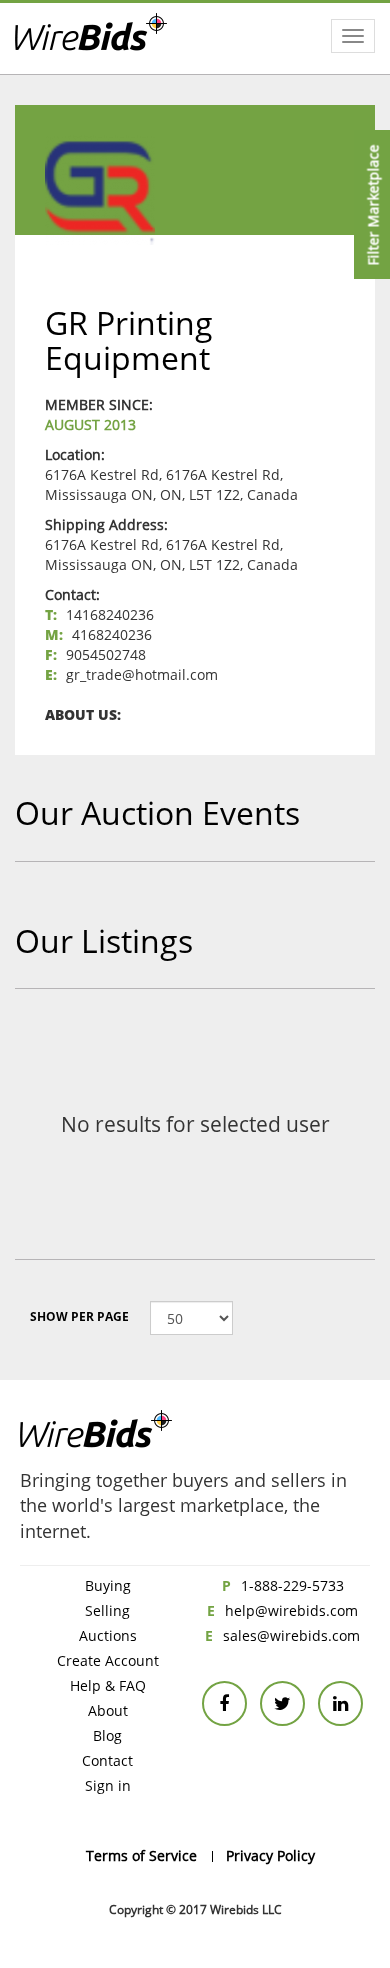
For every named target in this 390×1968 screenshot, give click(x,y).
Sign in (108, 1785)
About (108, 1710)
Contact (107, 1760)
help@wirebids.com (291, 1610)
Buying (108, 1585)
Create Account (108, 1660)
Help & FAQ (108, 1685)
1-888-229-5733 (292, 1585)
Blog (107, 1735)
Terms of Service (141, 1855)
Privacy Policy (270, 1855)
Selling (107, 1610)
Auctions (108, 1635)
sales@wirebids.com (291, 1635)
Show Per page (79, 1316)
